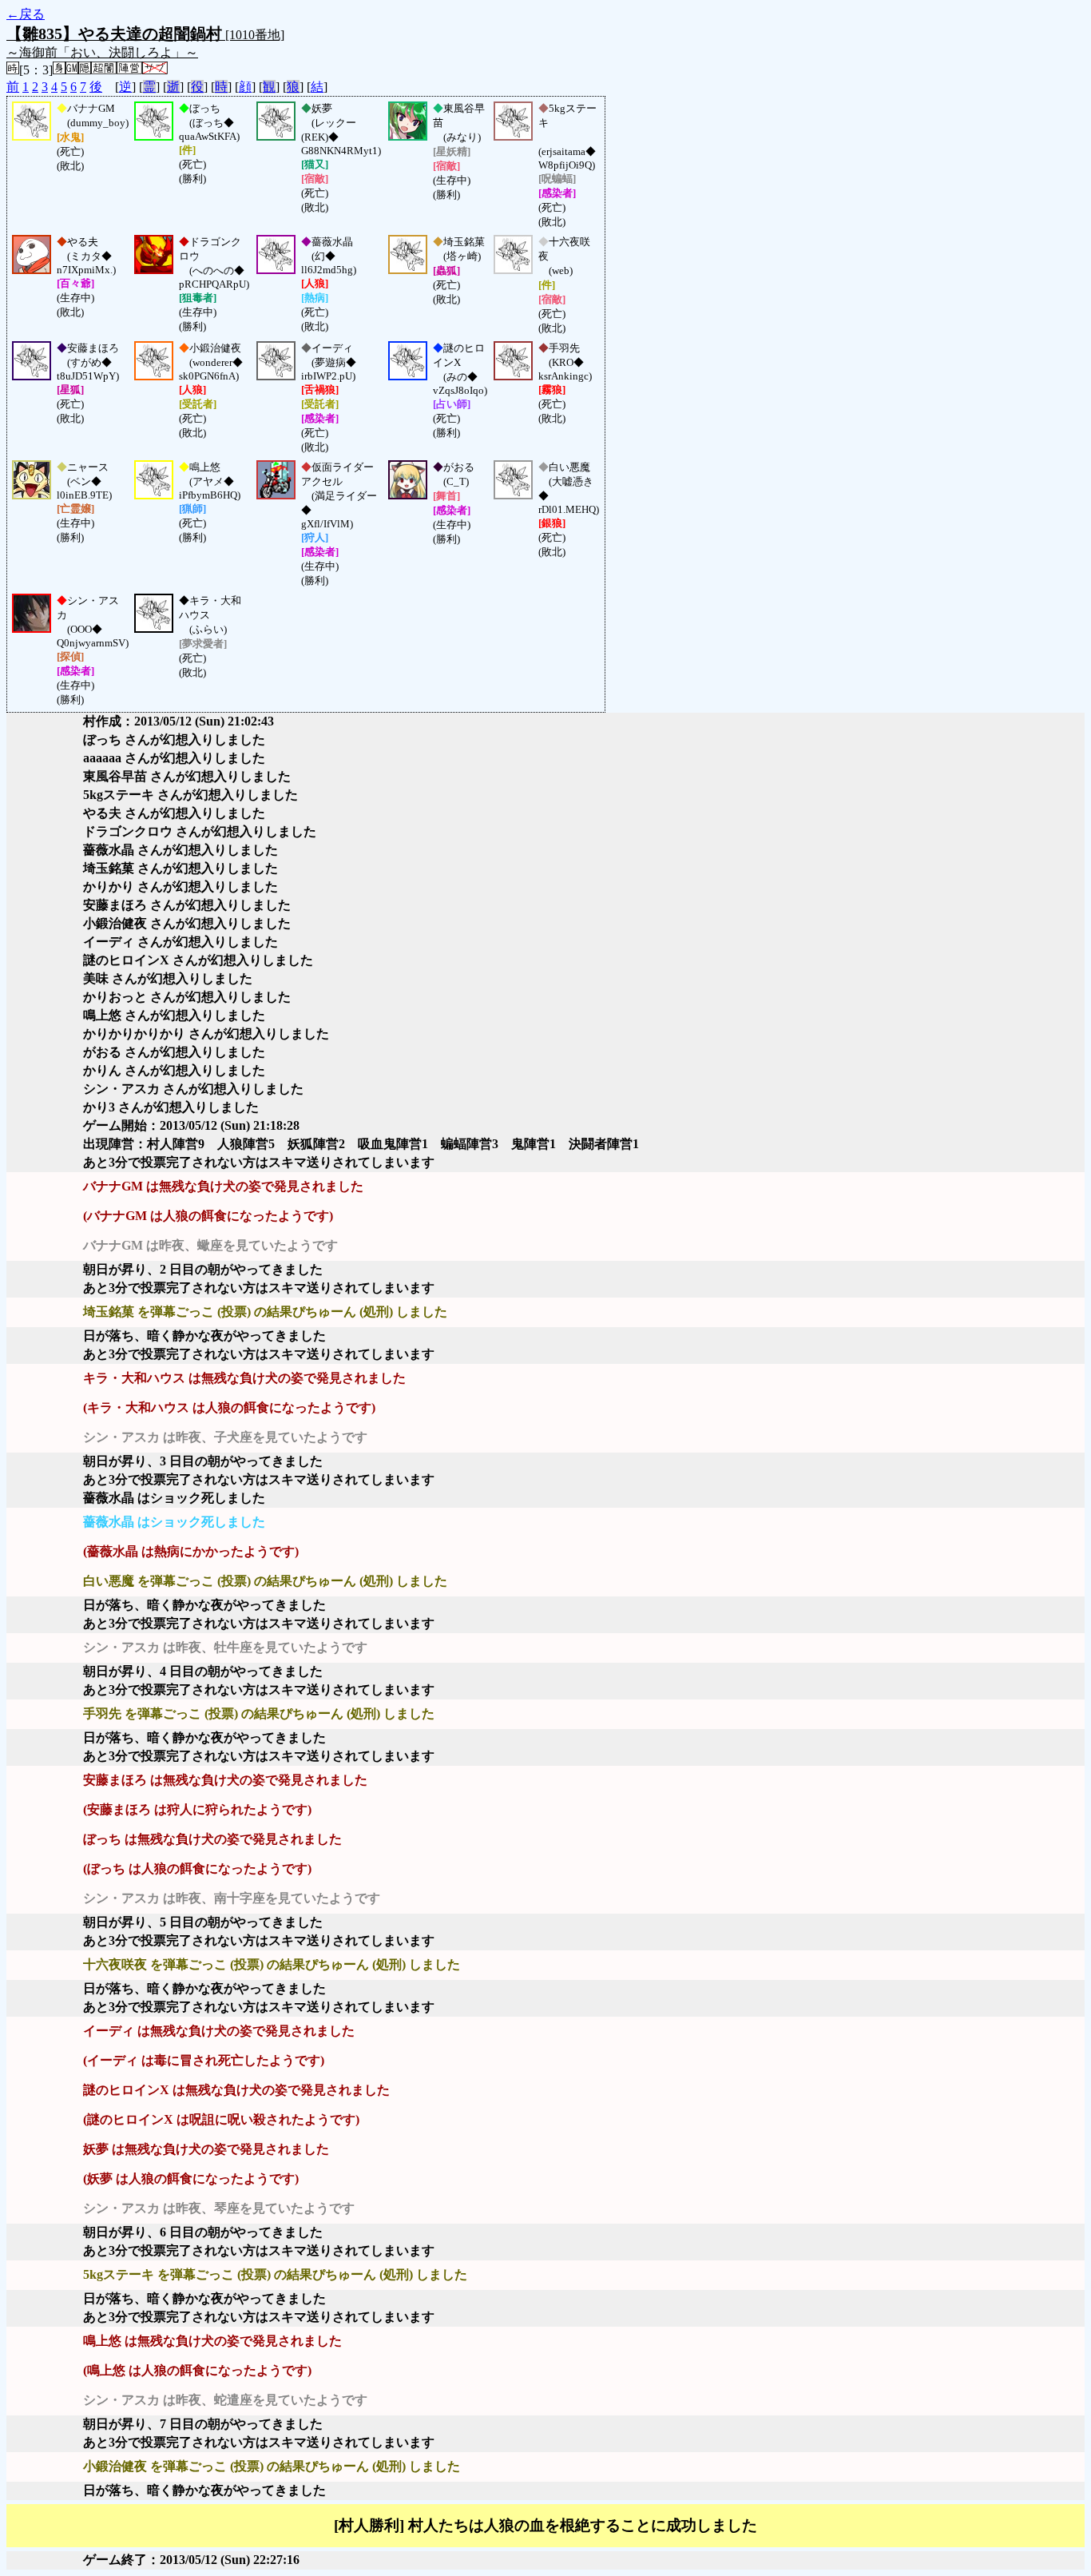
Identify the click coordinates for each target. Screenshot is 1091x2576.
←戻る (26, 14)
